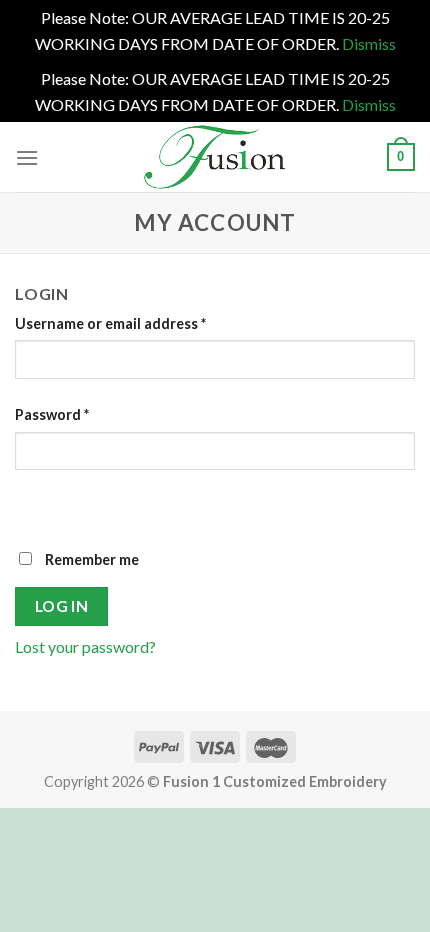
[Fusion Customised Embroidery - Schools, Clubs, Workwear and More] (215, 157)
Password (52, 414)
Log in (62, 606)
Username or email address (110, 323)
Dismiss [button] (369, 43)
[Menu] (27, 157)
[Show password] (34, 505)
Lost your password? (85, 646)
